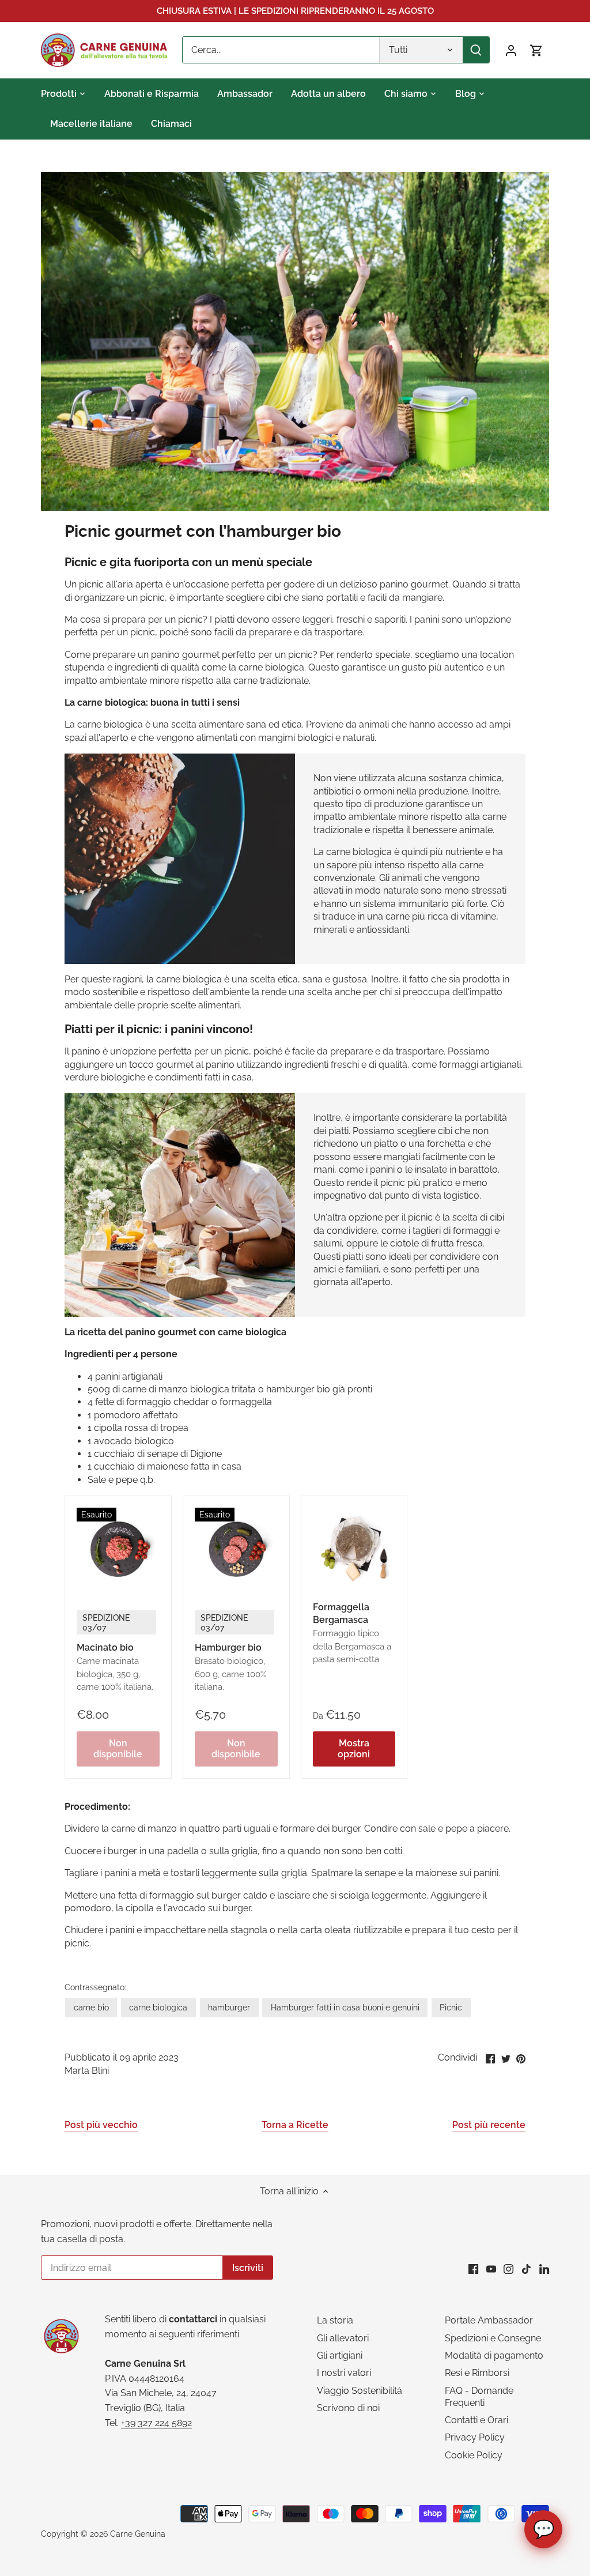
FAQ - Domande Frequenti (479, 2397)
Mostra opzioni (354, 1749)
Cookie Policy (474, 2455)
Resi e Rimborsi (477, 2373)
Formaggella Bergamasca (352, 1633)
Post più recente (489, 2125)
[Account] (511, 50)
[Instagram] (508, 2269)
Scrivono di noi (348, 2408)
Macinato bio (115, 1652)
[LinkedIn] (544, 2269)
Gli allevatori (343, 2338)
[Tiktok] (526, 2269)
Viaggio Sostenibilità (360, 2391)
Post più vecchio (101, 2125)
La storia (335, 2320)
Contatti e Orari (476, 2420)
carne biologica (158, 2007)
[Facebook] (473, 2269)
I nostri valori (344, 2373)
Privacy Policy (475, 2437)
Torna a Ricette (295, 2125)
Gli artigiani (340, 2355)
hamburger (229, 2007)
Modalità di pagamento (494, 2355)
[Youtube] (491, 2269)
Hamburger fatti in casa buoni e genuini (345, 2007)
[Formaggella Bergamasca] (354, 1549)
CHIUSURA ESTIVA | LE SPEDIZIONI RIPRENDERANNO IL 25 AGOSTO (295, 11)
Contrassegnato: (95, 1987)
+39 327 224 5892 (156, 2423)
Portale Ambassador (489, 2320)
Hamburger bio (231, 1652)
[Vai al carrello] (536, 50)
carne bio (91, 2007)
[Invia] (476, 50)
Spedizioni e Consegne (493, 2338)
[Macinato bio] (118, 1549)
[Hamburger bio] (236, 1549)
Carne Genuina (138, 2534)
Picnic (451, 2007)
